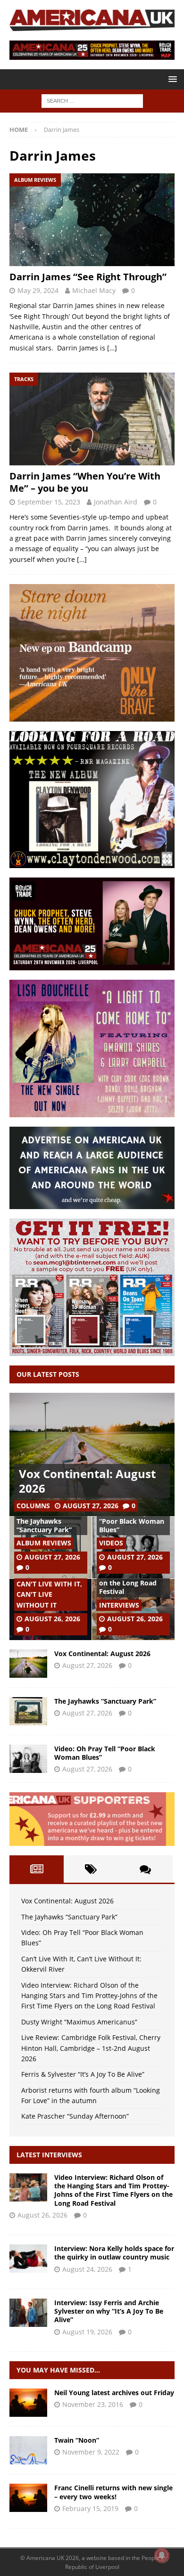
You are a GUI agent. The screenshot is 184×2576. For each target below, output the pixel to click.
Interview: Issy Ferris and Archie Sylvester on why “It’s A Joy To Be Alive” (109, 2311)
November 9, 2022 (91, 2452)
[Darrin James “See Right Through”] (92, 220)
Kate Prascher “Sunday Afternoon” (75, 2116)
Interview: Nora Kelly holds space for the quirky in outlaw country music (114, 2253)
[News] (28, 2403)
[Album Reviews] (28, 2450)
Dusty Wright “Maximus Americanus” (79, 2022)
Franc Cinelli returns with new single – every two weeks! (113, 2492)
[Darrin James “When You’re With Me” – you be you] (92, 419)
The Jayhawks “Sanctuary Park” (44, 1525)
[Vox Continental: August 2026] (92, 1455)
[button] (171, 79)
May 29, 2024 (38, 290)
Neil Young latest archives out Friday (114, 2393)
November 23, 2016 (93, 2404)
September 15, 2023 (49, 502)
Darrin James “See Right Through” (88, 277)
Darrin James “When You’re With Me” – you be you (85, 482)
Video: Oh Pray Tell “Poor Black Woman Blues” (132, 1521)
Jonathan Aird (116, 502)
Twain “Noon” (77, 2440)
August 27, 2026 (91, 1506)
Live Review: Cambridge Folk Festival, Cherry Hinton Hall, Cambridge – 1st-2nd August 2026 (91, 2048)
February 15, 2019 (90, 2508)
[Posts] (37, 1869)
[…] (112, 348)
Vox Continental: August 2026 (87, 1481)
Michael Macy (94, 290)
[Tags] (91, 1869)
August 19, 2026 (87, 2332)
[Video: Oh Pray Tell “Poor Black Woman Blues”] (28, 1759)
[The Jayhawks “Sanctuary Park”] (28, 1711)
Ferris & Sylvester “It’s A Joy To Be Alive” (83, 2074)
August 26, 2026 (52, 1619)
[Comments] (146, 1869)
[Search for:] (92, 100)
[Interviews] (28, 2187)
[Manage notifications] (162, 2555)
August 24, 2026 (87, 2269)
